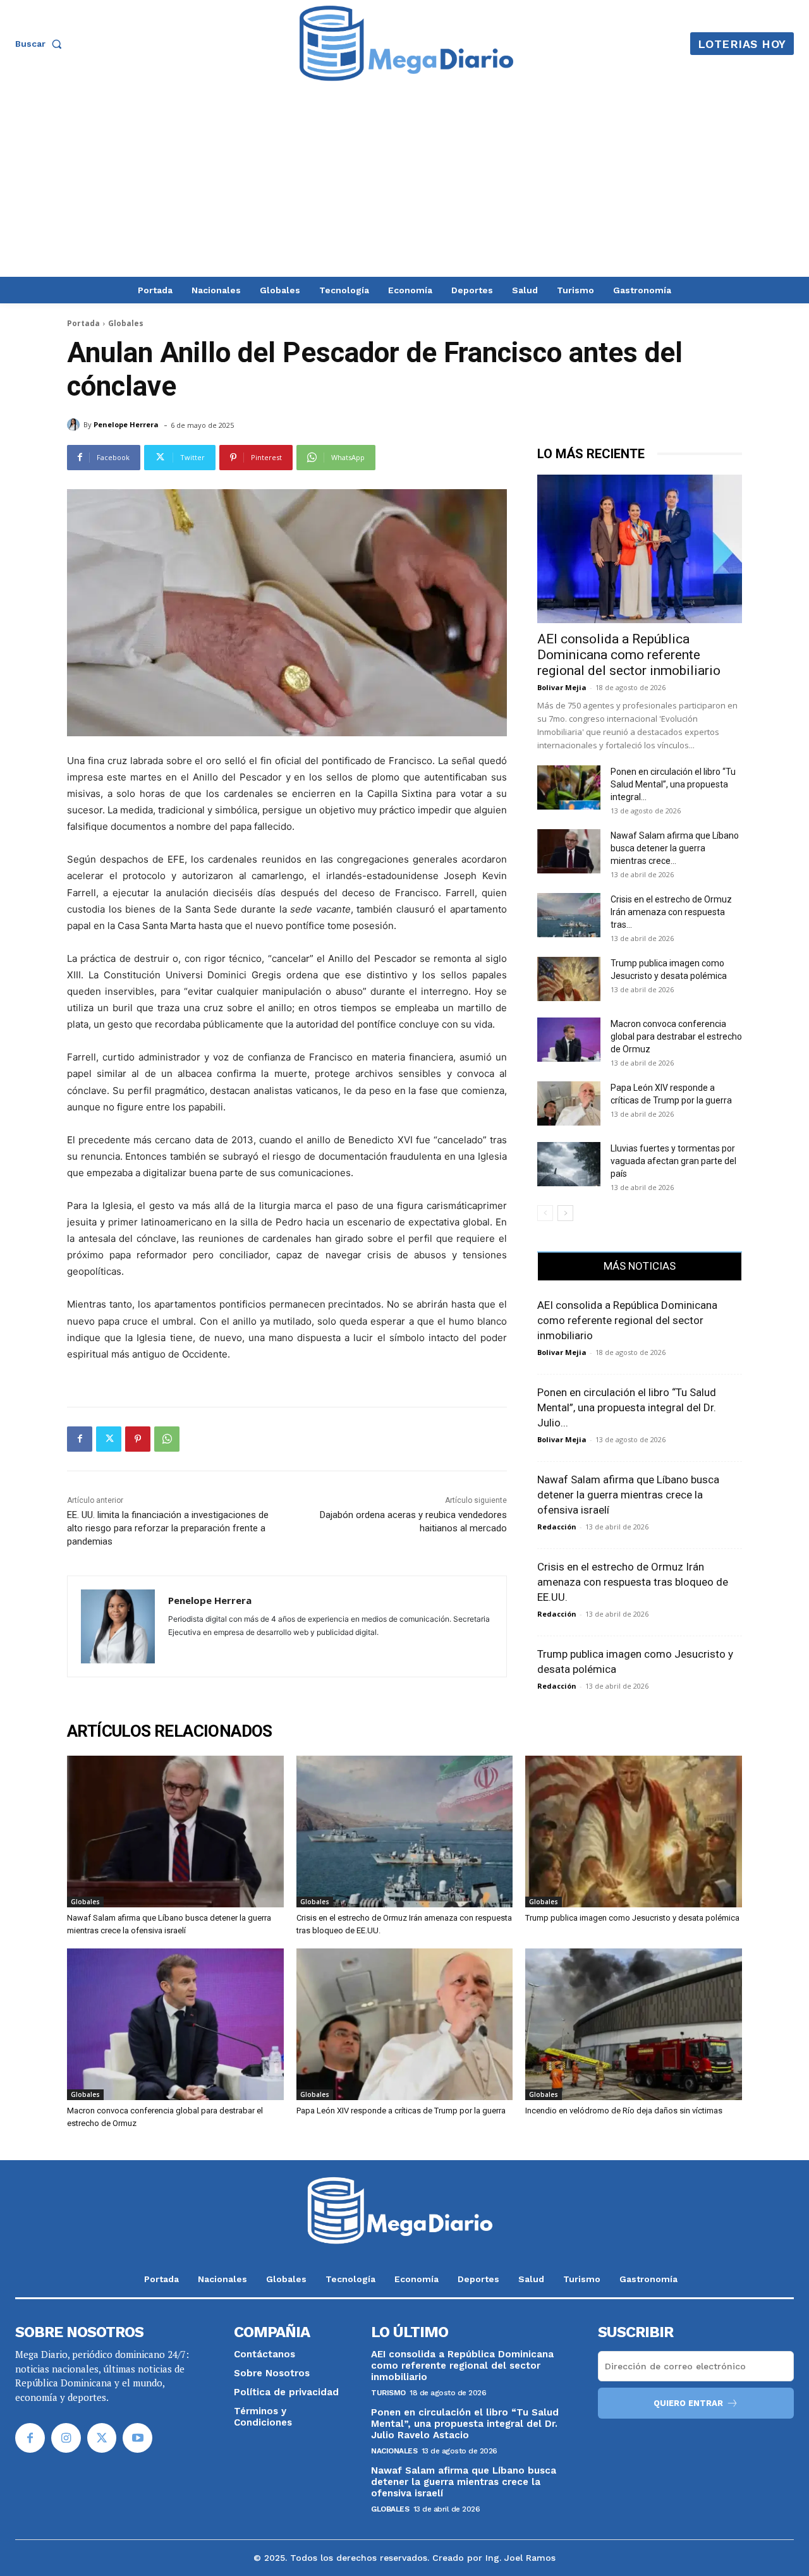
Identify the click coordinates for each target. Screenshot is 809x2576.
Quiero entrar (688, 2403)
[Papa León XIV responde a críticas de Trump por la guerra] (569, 1103)
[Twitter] (109, 1439)
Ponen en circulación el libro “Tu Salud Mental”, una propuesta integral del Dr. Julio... (627, 1407)
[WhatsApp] (167, 1439)
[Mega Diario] (406, 44)
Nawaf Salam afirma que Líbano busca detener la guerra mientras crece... (675, 848)
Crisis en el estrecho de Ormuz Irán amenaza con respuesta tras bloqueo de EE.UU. (633, 1582)
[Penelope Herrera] (75, 425)
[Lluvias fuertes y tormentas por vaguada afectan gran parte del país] (569, 1164)
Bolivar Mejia (562, 687)
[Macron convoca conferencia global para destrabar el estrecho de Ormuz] (569, 1040)
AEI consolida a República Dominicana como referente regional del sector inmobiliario (629, 655)
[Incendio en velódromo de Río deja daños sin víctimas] (634, 2024)
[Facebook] (80, 1439)
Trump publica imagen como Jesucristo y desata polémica (632, 1918)
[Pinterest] (138, 1439)
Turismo (388, 2393)
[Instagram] (66, 2438)
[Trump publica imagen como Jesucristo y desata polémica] (569, 979)
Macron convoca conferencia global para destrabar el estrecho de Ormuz (676, 1036)
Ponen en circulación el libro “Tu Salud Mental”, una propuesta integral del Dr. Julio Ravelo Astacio (465, 2424)
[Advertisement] (404, 182)
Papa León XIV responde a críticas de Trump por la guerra (401, 2111)
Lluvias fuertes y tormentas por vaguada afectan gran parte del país (673, 1161)
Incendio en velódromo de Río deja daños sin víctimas (624, 2111)
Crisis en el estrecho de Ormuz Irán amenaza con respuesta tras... (671, 912)
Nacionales (394, 2451)
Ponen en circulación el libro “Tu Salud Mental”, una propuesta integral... (673, 784)
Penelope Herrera (126, 424)
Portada (83, 323)
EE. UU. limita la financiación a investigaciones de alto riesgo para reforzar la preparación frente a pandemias (168, 1528)
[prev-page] (545, 1213)
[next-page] (565, 1213)
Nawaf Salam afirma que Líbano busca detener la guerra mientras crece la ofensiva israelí (628, 1495)
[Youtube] (137, 2438)
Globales (126, 323)
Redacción (557, 1527)
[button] (41, 44)
